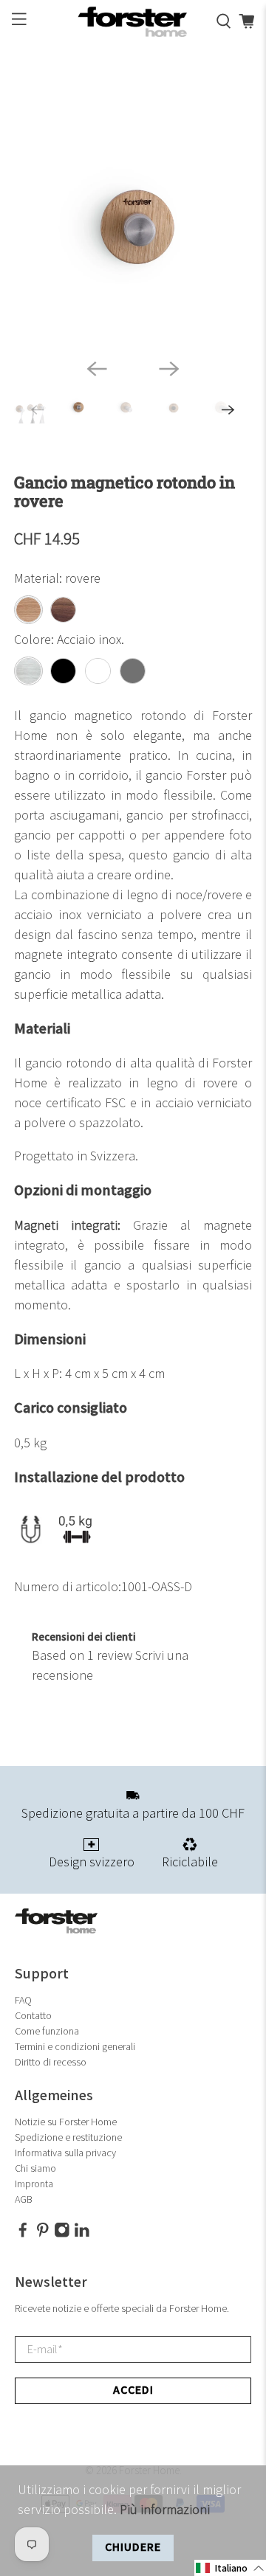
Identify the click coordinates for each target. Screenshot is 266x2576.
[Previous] (97, 369)
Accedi (133, 2390)
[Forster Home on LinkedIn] (82, 2234)
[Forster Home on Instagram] (62, 2234)
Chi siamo (35, 2168)
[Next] (169, 369)
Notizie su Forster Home (66, 2122)
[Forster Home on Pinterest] (43, 2234)
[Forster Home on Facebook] (23, 2234)
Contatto (33, 2016)
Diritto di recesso (51, 2062)
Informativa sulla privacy (65, 2153)
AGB (24, 2199)
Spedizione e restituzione (68, 2137)
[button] (230, 2568)
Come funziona (47, 2031)
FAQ (23, 2000)
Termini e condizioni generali (75, 2047)
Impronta (34, 2184)
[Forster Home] (133, 22)
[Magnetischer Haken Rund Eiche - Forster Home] (133, 228)
